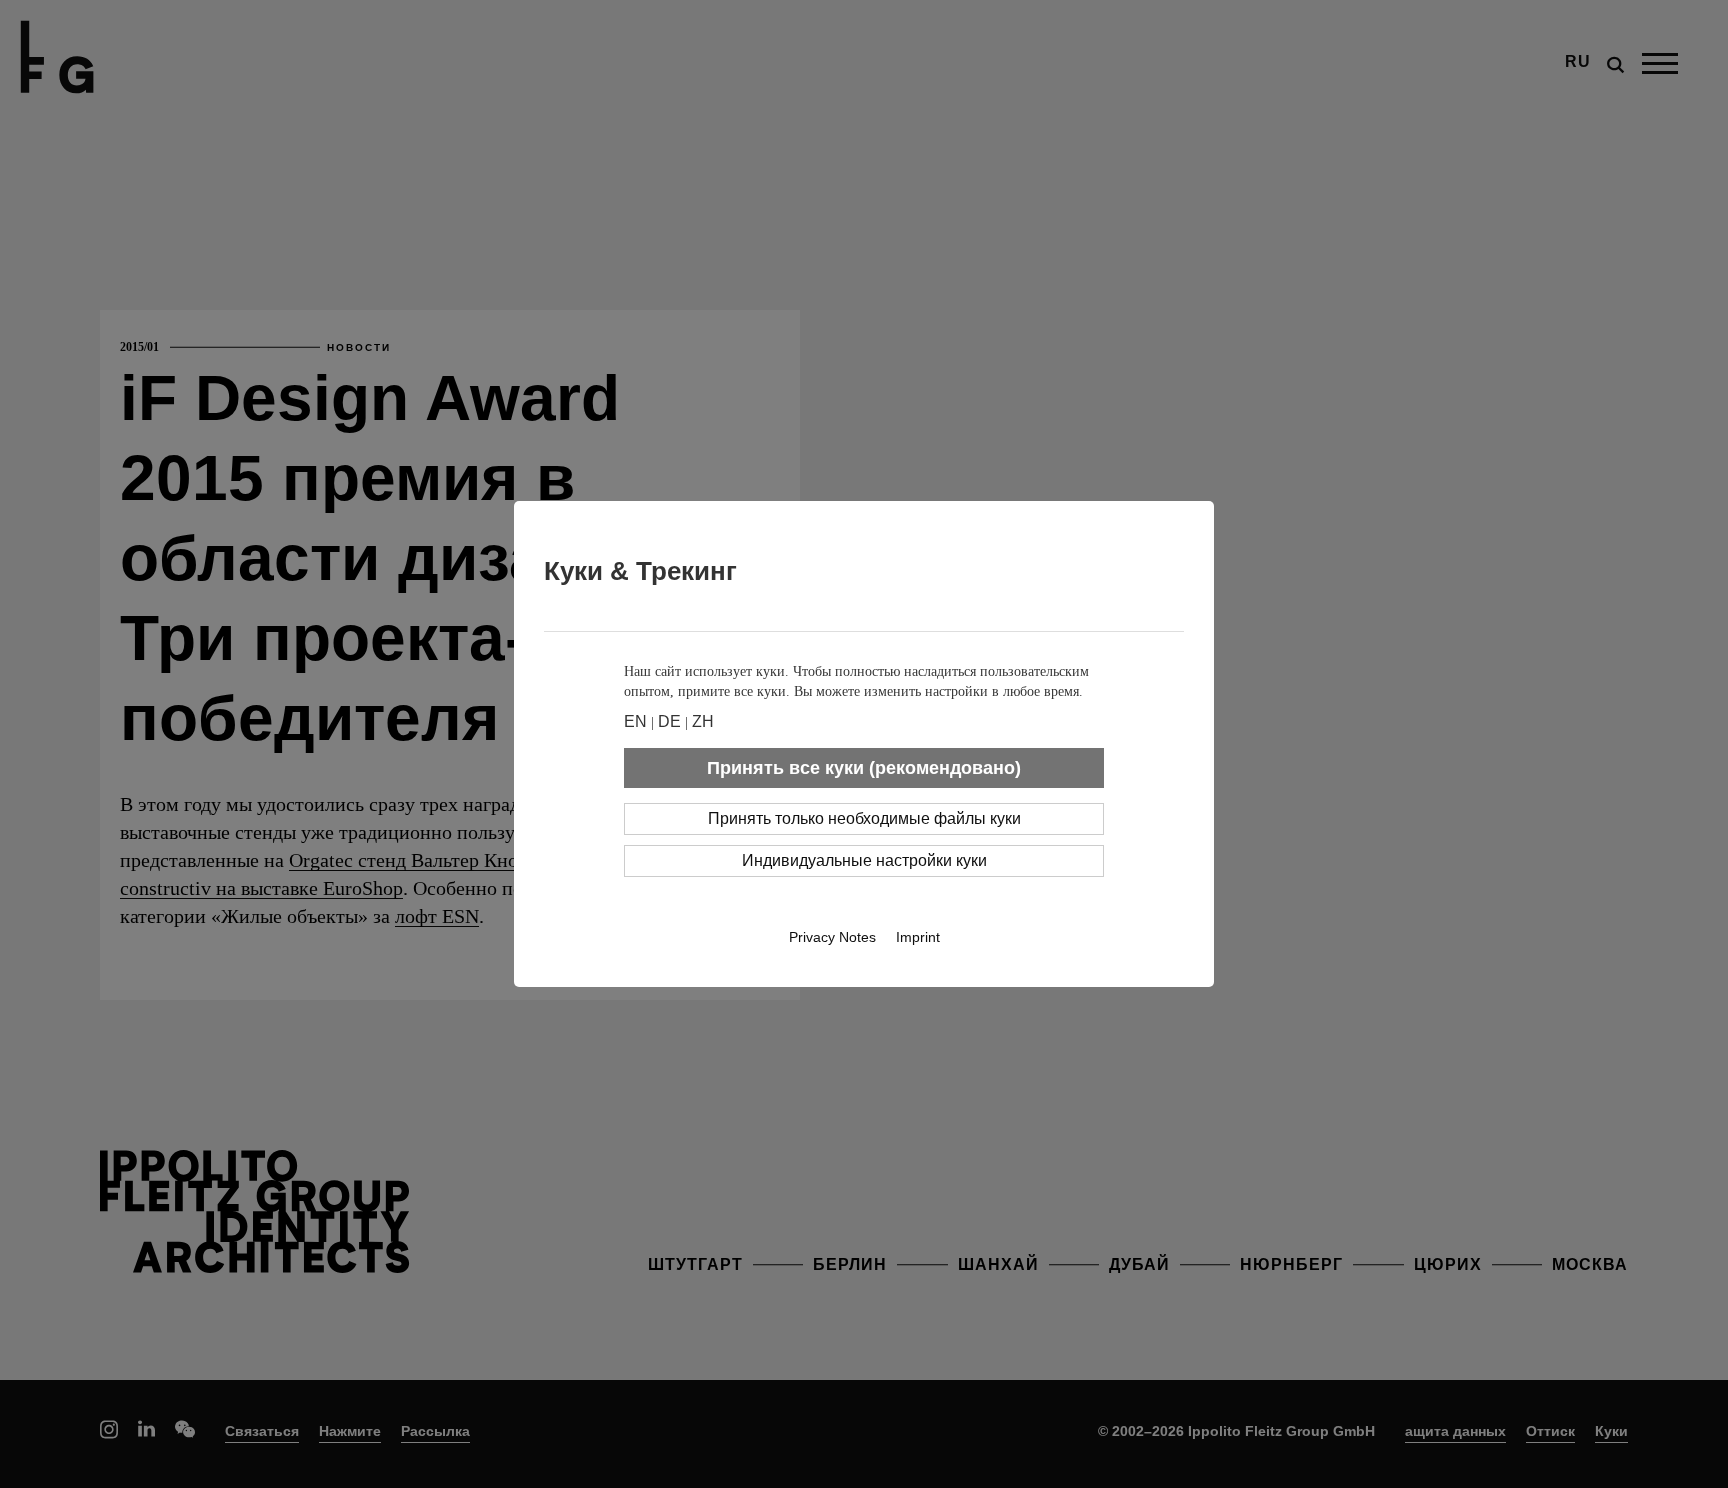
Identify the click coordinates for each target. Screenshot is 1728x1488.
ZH (703, 721)
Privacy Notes (832, 937)
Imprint (918, 937)
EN (635, 721)
